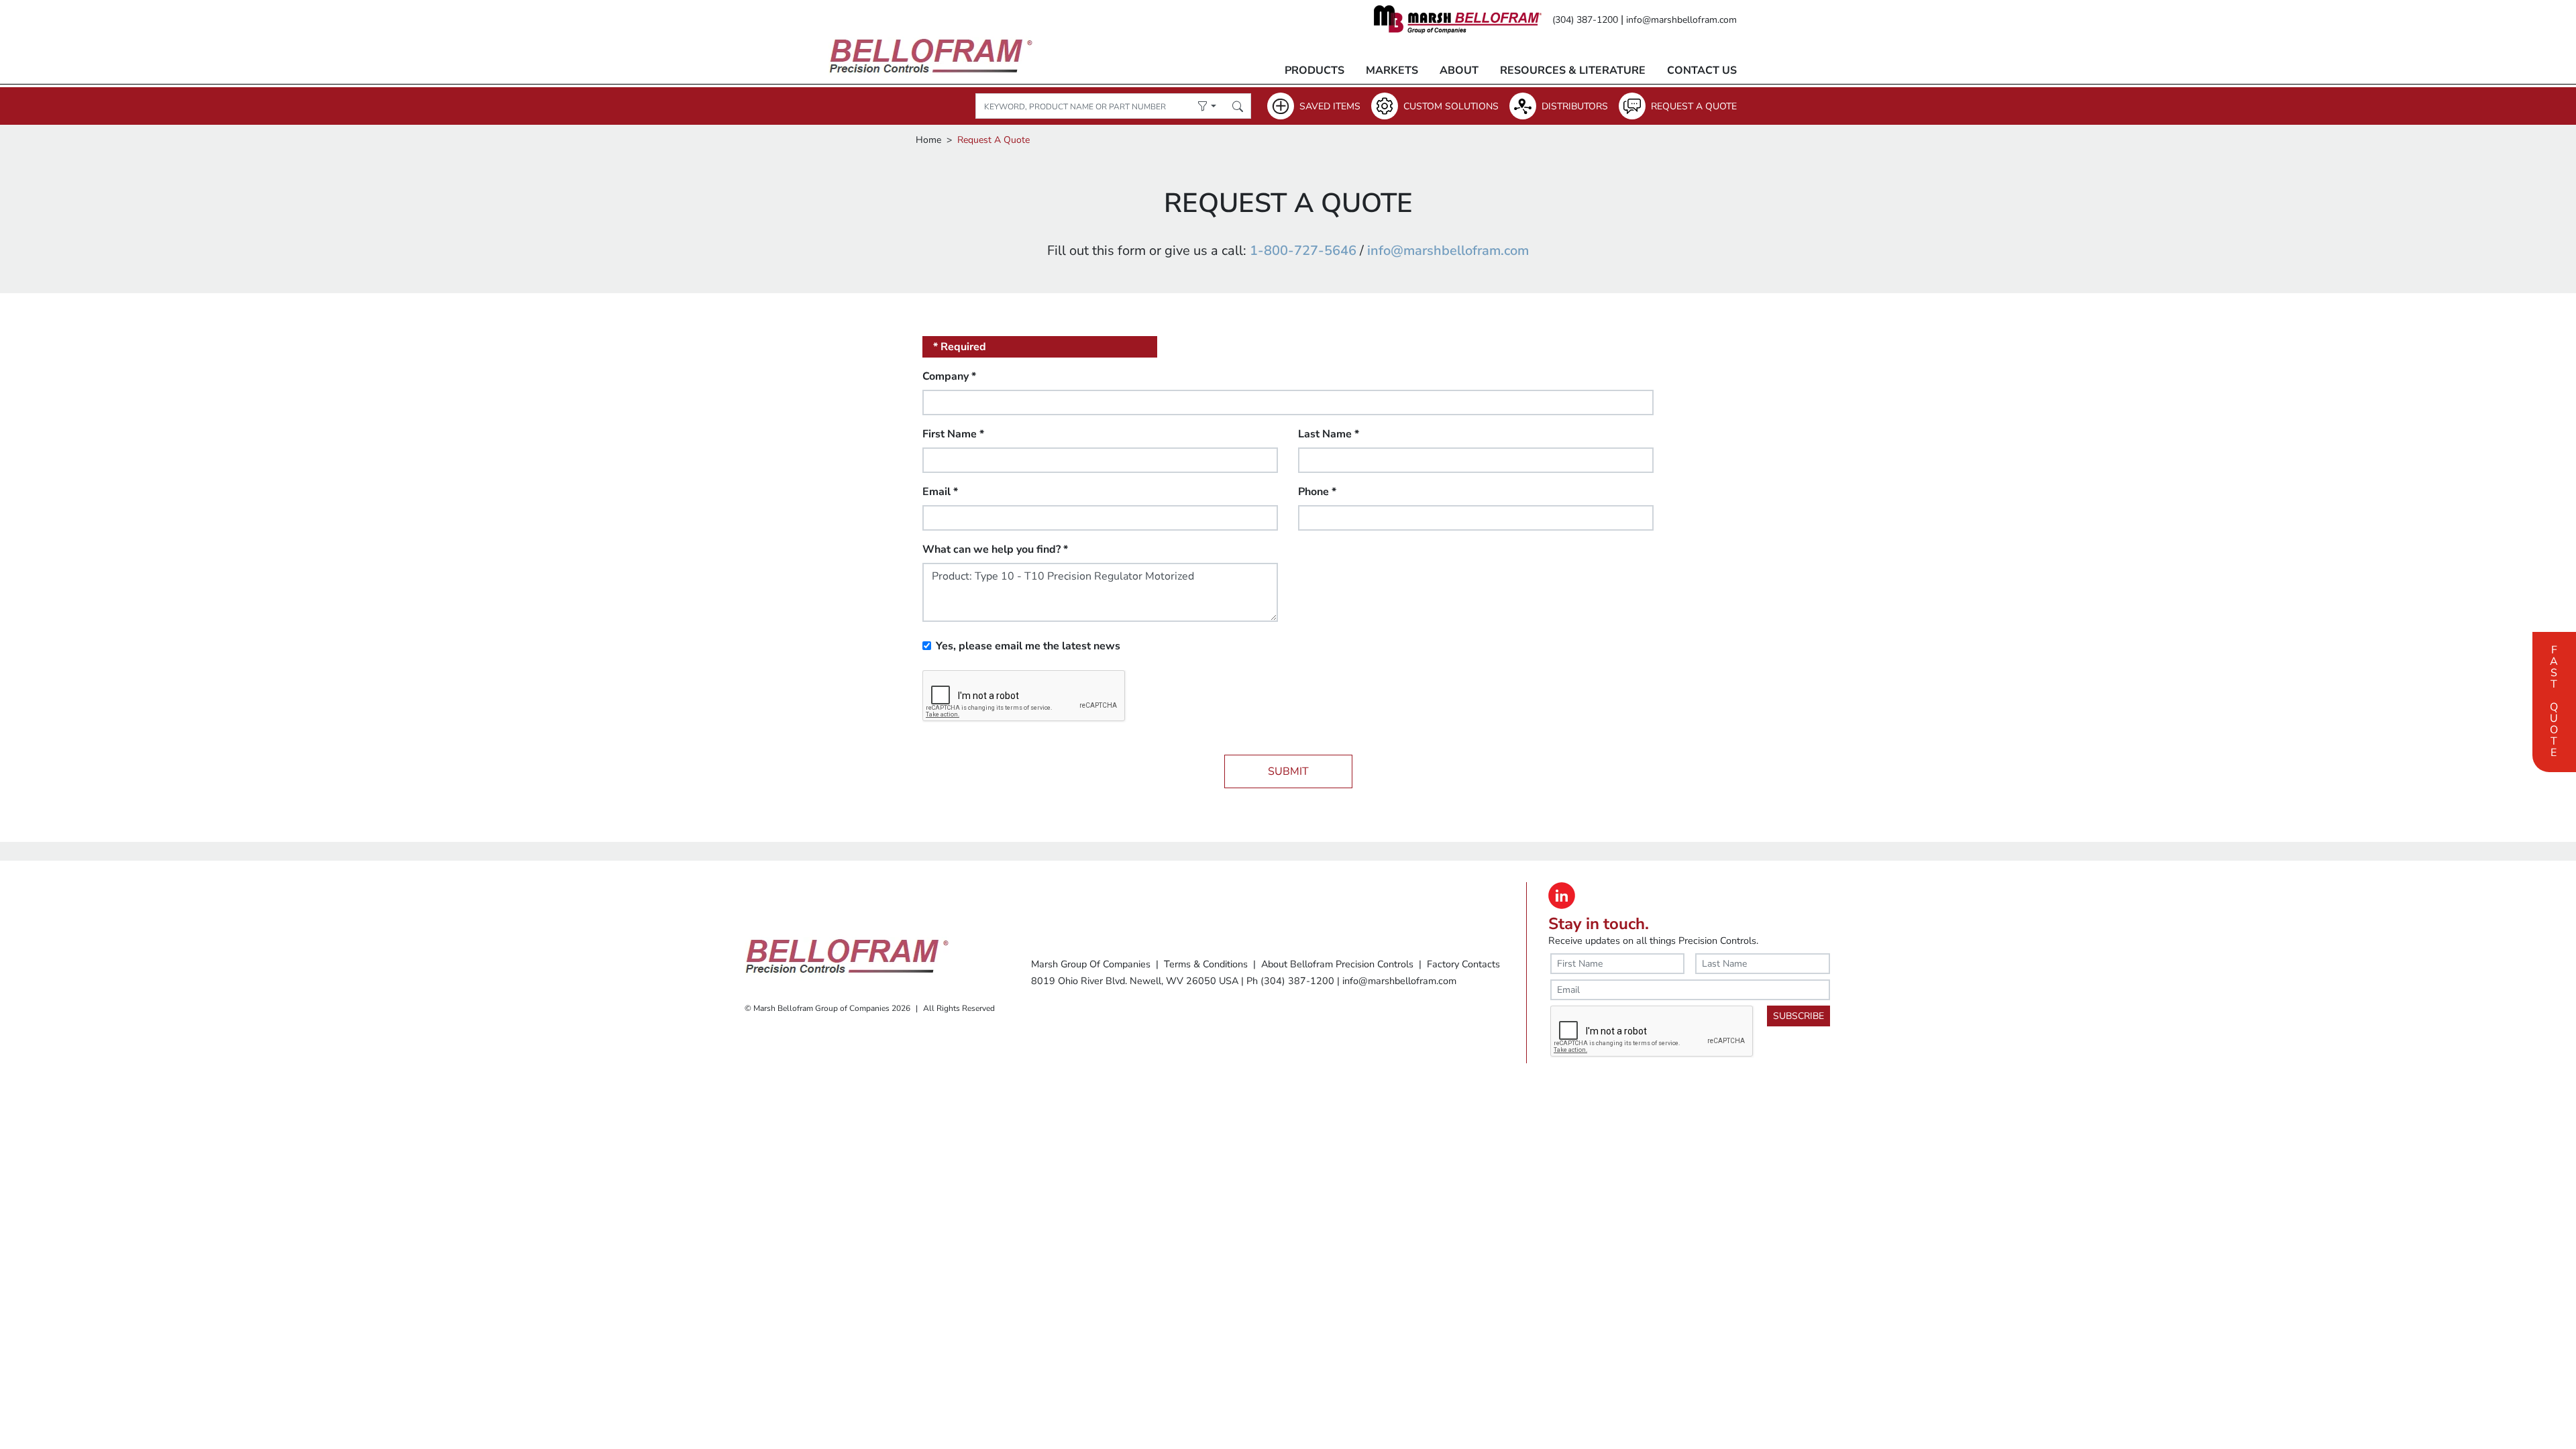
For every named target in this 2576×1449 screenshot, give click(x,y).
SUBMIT (1288, 771)
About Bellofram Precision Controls (1337, 964)
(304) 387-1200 (1585, 20)
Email (940, 492)
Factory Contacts (1463, 964)
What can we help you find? (995, 549)
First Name (953, 434)
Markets (1392, 70)
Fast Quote (2554, 700)
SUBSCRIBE (1799, 1016)
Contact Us (1702, 70)
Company (949, 376)
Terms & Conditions (1206, 964)
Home (928, 140)
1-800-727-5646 (1303, 251)
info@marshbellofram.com (1681, 20)
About (1459, 70)
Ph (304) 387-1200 (1290, 981)
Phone (1317, 492)
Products (1314, 70)
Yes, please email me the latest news (1028, 646)
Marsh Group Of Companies (1091, 964)
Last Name (1329, 434)
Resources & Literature (1573, 70)
